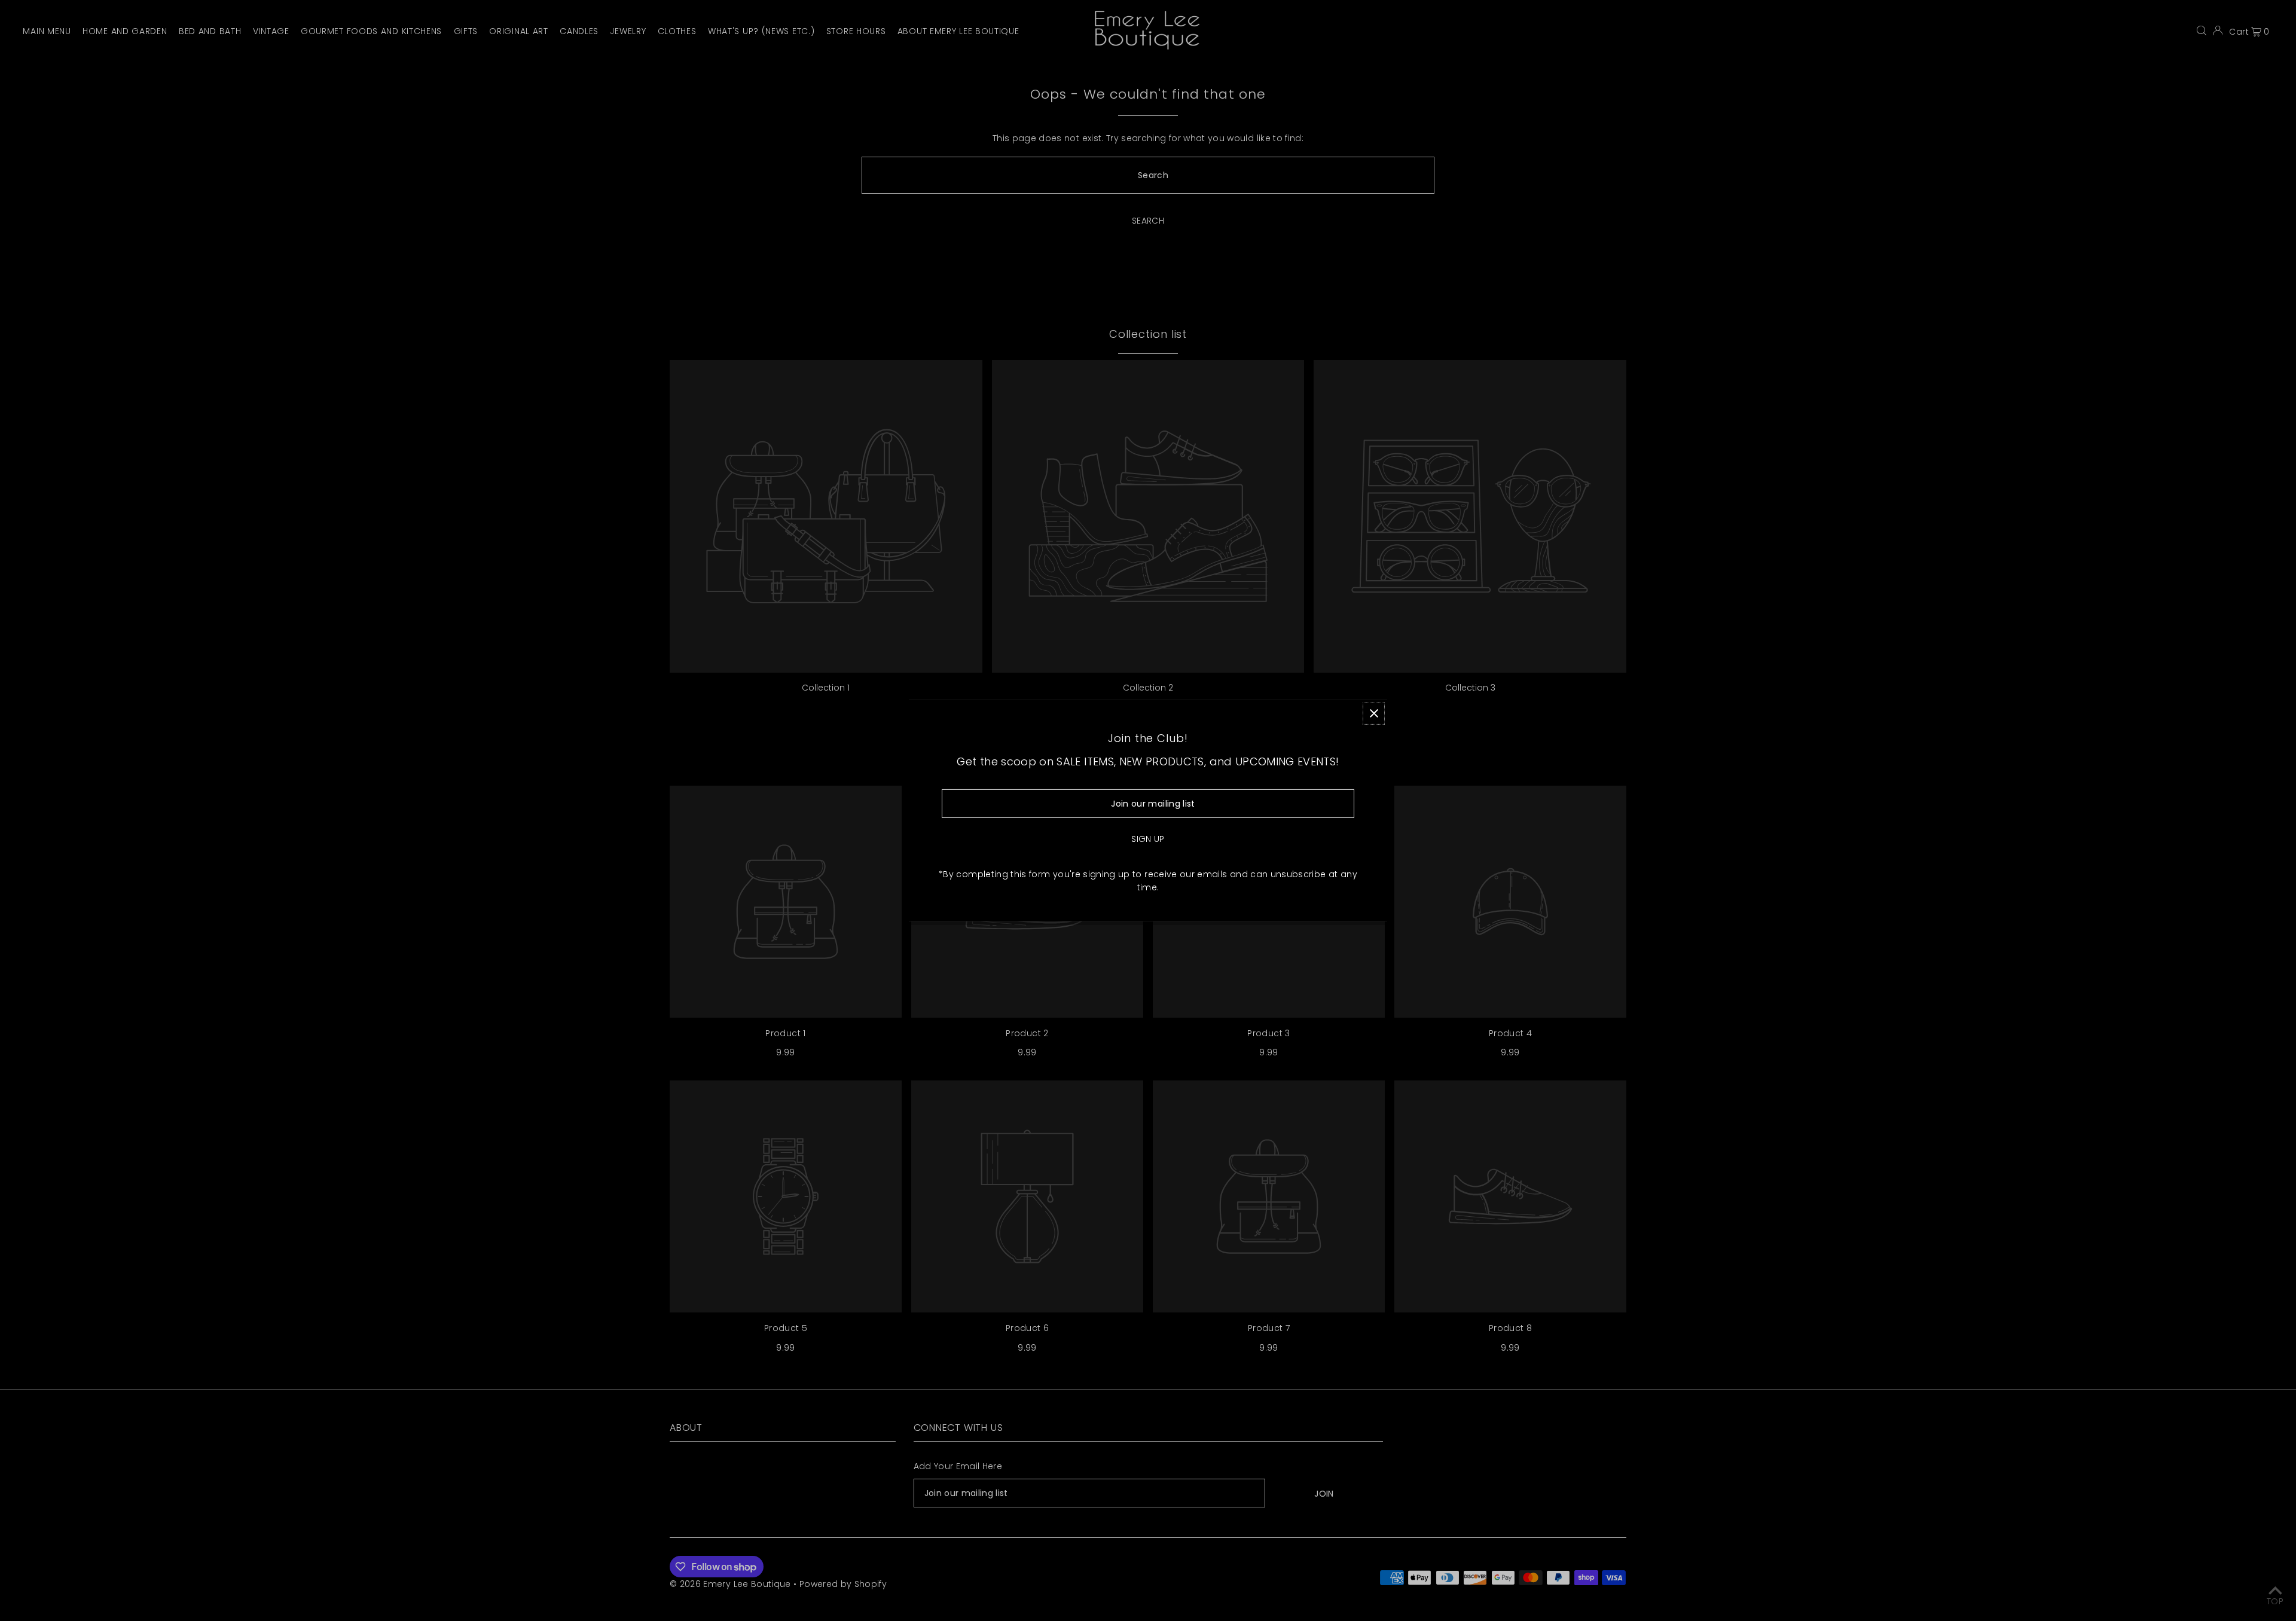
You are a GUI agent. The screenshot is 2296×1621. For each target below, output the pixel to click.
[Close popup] (1374, 713)
